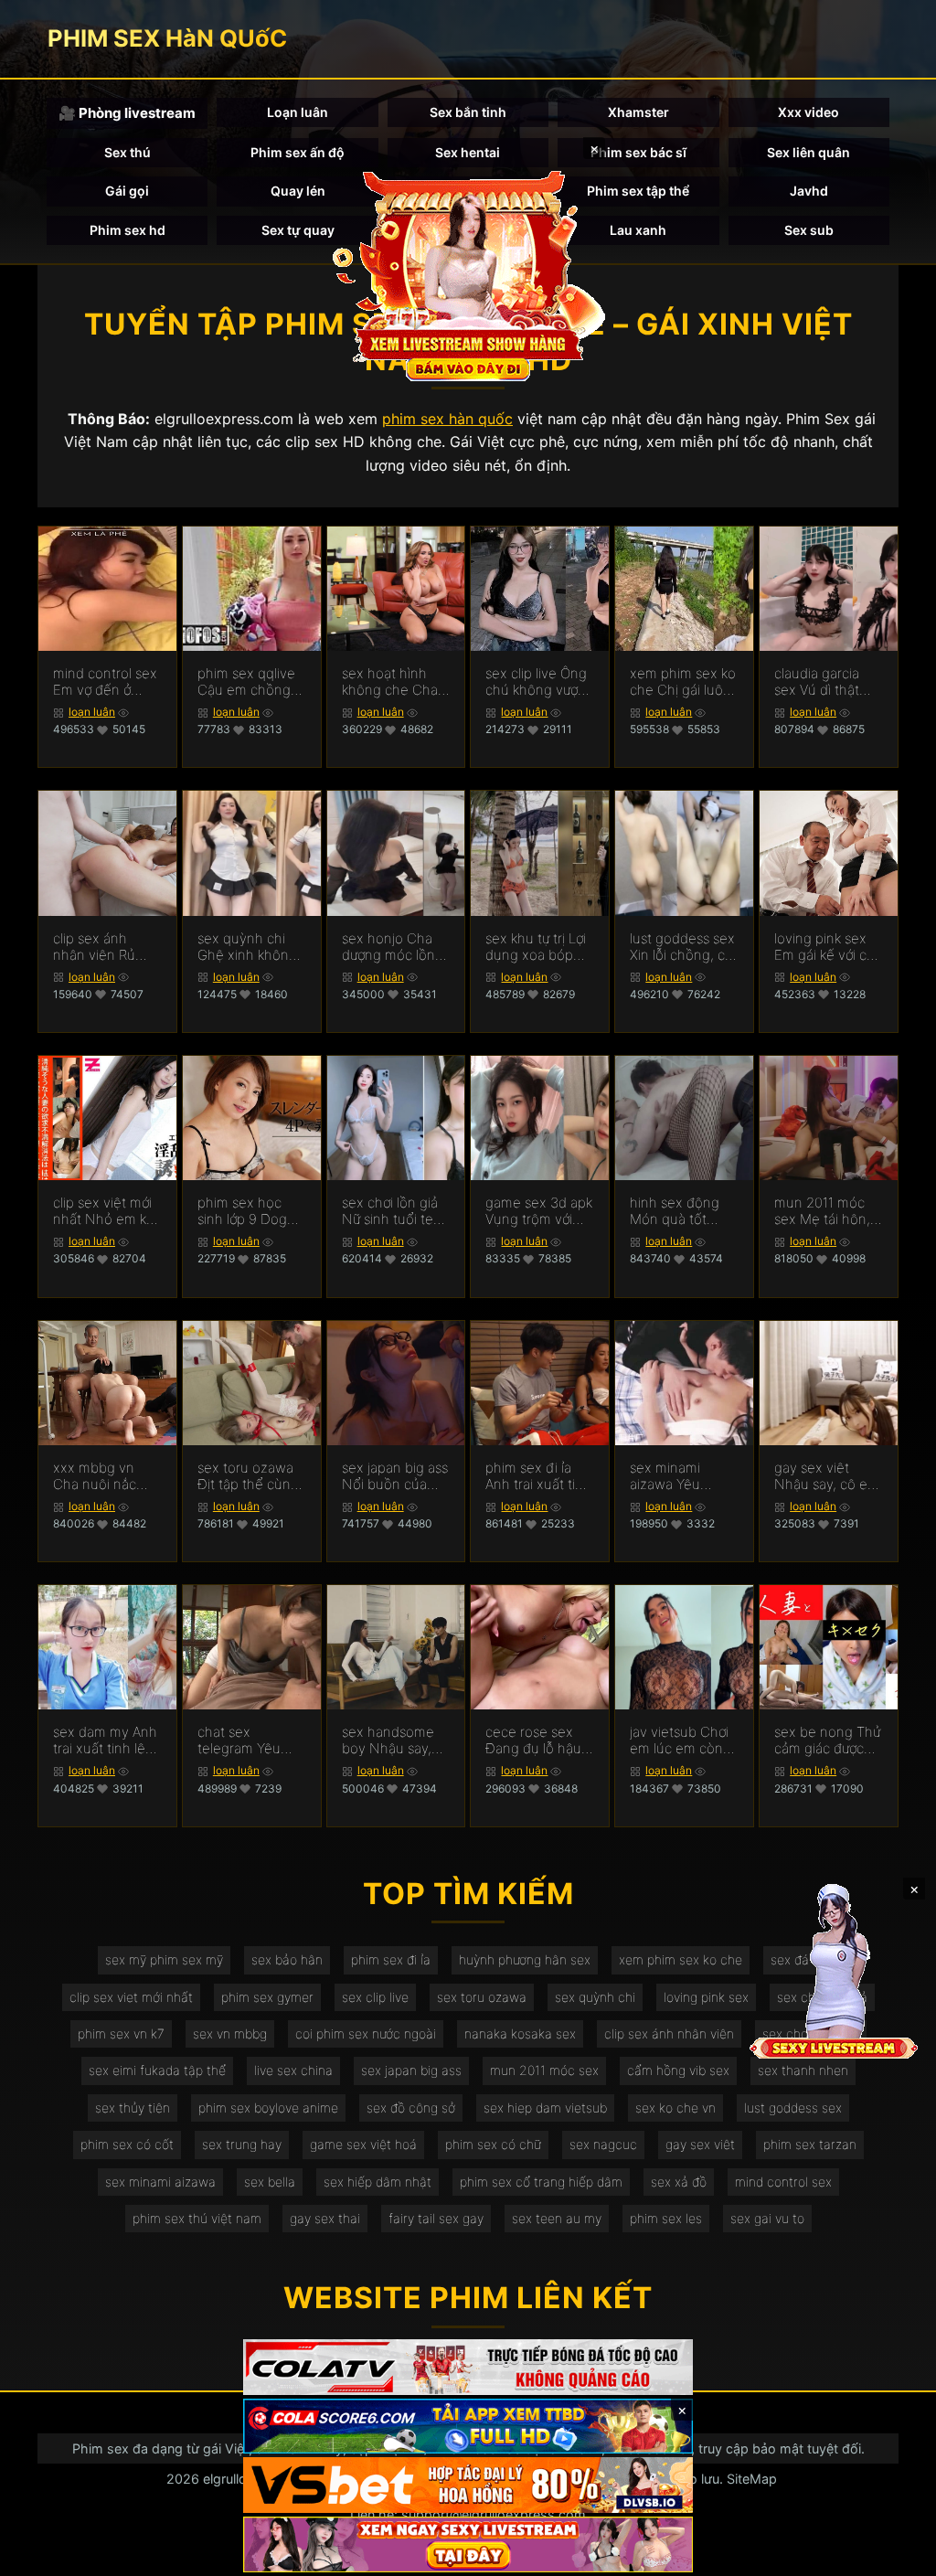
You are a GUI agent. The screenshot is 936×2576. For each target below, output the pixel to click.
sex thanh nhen (803, 2070)
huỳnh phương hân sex (525, 1959)
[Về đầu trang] (896, 2554)
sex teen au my (557, 2218)
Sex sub (809, 230)
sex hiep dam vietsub (545, 2108)
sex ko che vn (675, 2108)
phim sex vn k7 (121, 2033)
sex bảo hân (287, 1959)
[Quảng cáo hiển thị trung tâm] (468, 274)
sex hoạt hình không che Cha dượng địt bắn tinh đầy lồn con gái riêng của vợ (392, 682)
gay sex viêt (700, 2144)
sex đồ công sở (411, 2108)
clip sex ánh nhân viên (669, 2033)
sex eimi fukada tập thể (157, 2070)
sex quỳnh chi (595, 1997)
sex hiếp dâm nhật (378, 2182)
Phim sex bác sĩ (638, 152)
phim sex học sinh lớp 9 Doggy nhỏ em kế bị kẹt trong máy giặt (250, 1211)
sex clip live (375, 1997)
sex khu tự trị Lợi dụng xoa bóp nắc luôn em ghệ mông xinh (538, 947)
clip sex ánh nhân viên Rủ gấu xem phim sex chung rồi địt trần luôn (106, 947)
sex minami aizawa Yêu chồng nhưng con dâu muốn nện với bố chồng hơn (675, 1476)
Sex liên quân (808, 152)
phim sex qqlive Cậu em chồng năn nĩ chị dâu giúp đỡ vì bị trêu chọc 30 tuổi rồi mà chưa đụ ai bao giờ (250, 682)
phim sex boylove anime (268, 2108)
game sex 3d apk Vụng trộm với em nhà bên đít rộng (539, 1211)
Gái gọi (127, 191)
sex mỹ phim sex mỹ (164, 1959)
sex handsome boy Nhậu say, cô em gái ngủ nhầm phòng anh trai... (396, 1740)
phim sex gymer (267, 1997)
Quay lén (298, 191)
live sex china (293, 2070)
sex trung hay (242, 2144)
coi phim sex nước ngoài (366, 2033)
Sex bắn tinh (468, 112)
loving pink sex (706, 1997)
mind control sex (783, 2182)
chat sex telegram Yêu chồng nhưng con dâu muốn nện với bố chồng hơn (243, 1740)
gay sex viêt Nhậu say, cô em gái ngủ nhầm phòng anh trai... (827, 1476)
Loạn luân (298, 112)
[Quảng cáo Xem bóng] (468, 2367)
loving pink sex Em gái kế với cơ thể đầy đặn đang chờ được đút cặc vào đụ (824, 947)
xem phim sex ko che (681, 1959)
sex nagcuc (603, 2144)
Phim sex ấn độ (298, 152)
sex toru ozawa (482, 1997)
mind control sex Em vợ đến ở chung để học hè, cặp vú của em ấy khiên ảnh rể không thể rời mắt (105, 682)
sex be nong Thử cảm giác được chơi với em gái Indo (827, 1740)
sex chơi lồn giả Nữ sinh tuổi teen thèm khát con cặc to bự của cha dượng (396, 1211)
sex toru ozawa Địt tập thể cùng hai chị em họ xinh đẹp (248, 1476)
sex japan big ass (411, 2070)
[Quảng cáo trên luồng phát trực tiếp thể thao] (468, 2544)
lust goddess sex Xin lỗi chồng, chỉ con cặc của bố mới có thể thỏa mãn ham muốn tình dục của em (683, 947)
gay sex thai (325, 2218)
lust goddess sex (793, 2108)
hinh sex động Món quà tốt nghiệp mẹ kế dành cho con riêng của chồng (681, 1211)
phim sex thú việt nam (197, 2218)
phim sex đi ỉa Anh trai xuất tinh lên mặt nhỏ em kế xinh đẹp (538, 1476)
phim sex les (666, 2218)
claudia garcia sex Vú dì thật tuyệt (817, 682)
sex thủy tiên (133, 2108)
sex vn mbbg (230, 2033)
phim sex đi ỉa (391, 1959)
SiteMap (752, 2479)
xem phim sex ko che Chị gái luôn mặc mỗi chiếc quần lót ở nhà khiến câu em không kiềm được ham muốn (683, 682)
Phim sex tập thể (638, 191)
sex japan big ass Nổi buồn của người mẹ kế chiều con (395, 1476)
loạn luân (92, 712)
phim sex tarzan (810, 2144)
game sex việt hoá (363, 2144)
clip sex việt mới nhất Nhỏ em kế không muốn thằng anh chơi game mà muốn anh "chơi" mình (104, 1211)
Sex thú (128, 152)
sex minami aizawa (160, 2182)
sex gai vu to (767, 2218)
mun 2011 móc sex (544, 2070)
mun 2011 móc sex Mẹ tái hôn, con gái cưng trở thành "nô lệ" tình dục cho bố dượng (828, 1211)
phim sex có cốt (127, 2144)
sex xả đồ (679, 2182)
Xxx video (808, 112)
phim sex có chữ (493, 2144)
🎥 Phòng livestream (127, 113)
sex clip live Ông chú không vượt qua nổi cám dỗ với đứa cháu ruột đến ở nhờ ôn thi (539, 682)
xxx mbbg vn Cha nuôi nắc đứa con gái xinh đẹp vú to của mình (104, 1476)
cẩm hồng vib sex (678, 2070)
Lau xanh (638, 230)
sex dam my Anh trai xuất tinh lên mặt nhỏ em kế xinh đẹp (105, 1740)
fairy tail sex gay (436, 2218)
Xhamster (638, 112)
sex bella (270, 2182)
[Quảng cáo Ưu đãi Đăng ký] (468, 2427)
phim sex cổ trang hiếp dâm (541, 2182)
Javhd (809, 191)
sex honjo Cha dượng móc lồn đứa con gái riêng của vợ (396, 947)
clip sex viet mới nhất (131, 1997)
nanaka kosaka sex (520, 2033)
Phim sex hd (128, 230)
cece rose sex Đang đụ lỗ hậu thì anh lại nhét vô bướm (533, 1740)
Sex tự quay (298, 230)
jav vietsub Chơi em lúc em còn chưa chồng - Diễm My (679, 1740)
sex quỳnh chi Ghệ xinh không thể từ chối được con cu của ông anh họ (248, 947)
